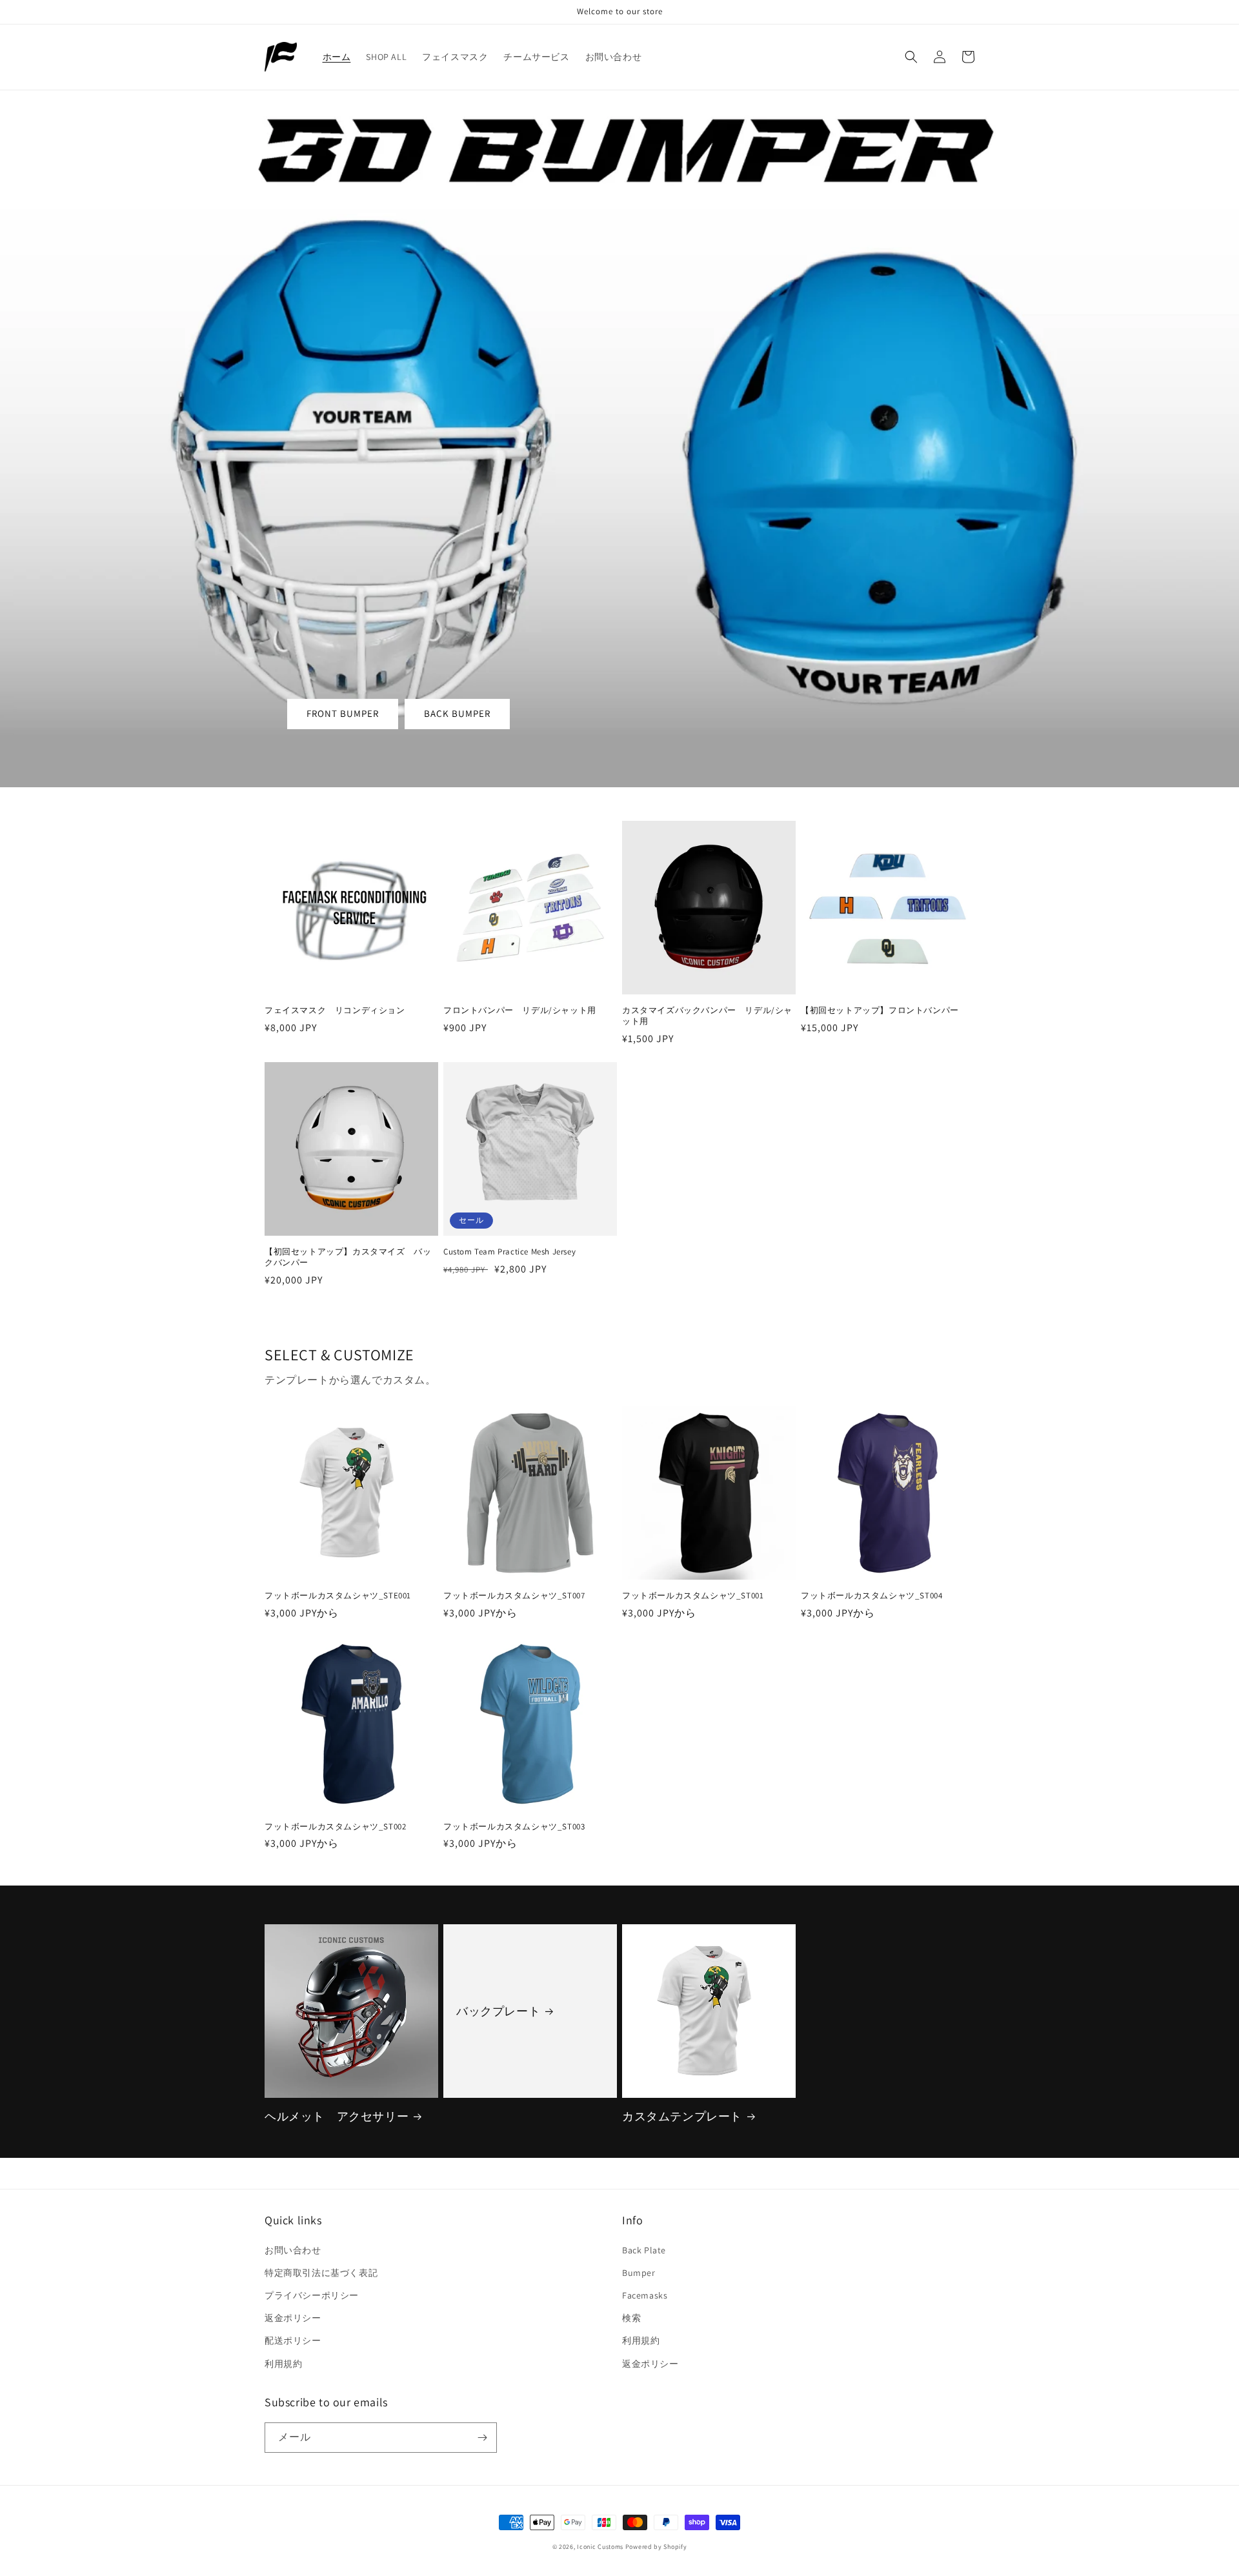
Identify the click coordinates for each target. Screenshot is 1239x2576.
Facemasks (645, 2295)
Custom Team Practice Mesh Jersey (509, 1252)
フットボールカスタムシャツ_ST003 (514, 1827)
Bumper (639, 2273)
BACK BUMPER (457, 713)
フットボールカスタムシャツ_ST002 (335, 1827)
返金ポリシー (293, 2318)
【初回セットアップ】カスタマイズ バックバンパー (348, 1257)
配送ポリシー (293, 2340)
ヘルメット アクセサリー (337, 2116)
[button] (911, 57)
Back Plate (644, 2250)
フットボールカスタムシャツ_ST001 (693, 1596)
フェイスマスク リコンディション (335, 1011)
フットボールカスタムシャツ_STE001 (338, 1596)
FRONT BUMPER (343, 713)
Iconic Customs (600, 2547)
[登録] (482, 2438)
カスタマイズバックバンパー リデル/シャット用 (707, 1016)
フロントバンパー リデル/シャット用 (520, 1011)
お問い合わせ (293, 2250)
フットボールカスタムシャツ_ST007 (514, 1596)
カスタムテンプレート (682, 2116)
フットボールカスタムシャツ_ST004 (871, 1596)
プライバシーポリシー (312, 2295)
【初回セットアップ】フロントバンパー (884, 1011)
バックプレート (498, 2011)
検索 (631, 2318)
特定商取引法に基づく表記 (321, 2273)
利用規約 (283, 2364)
